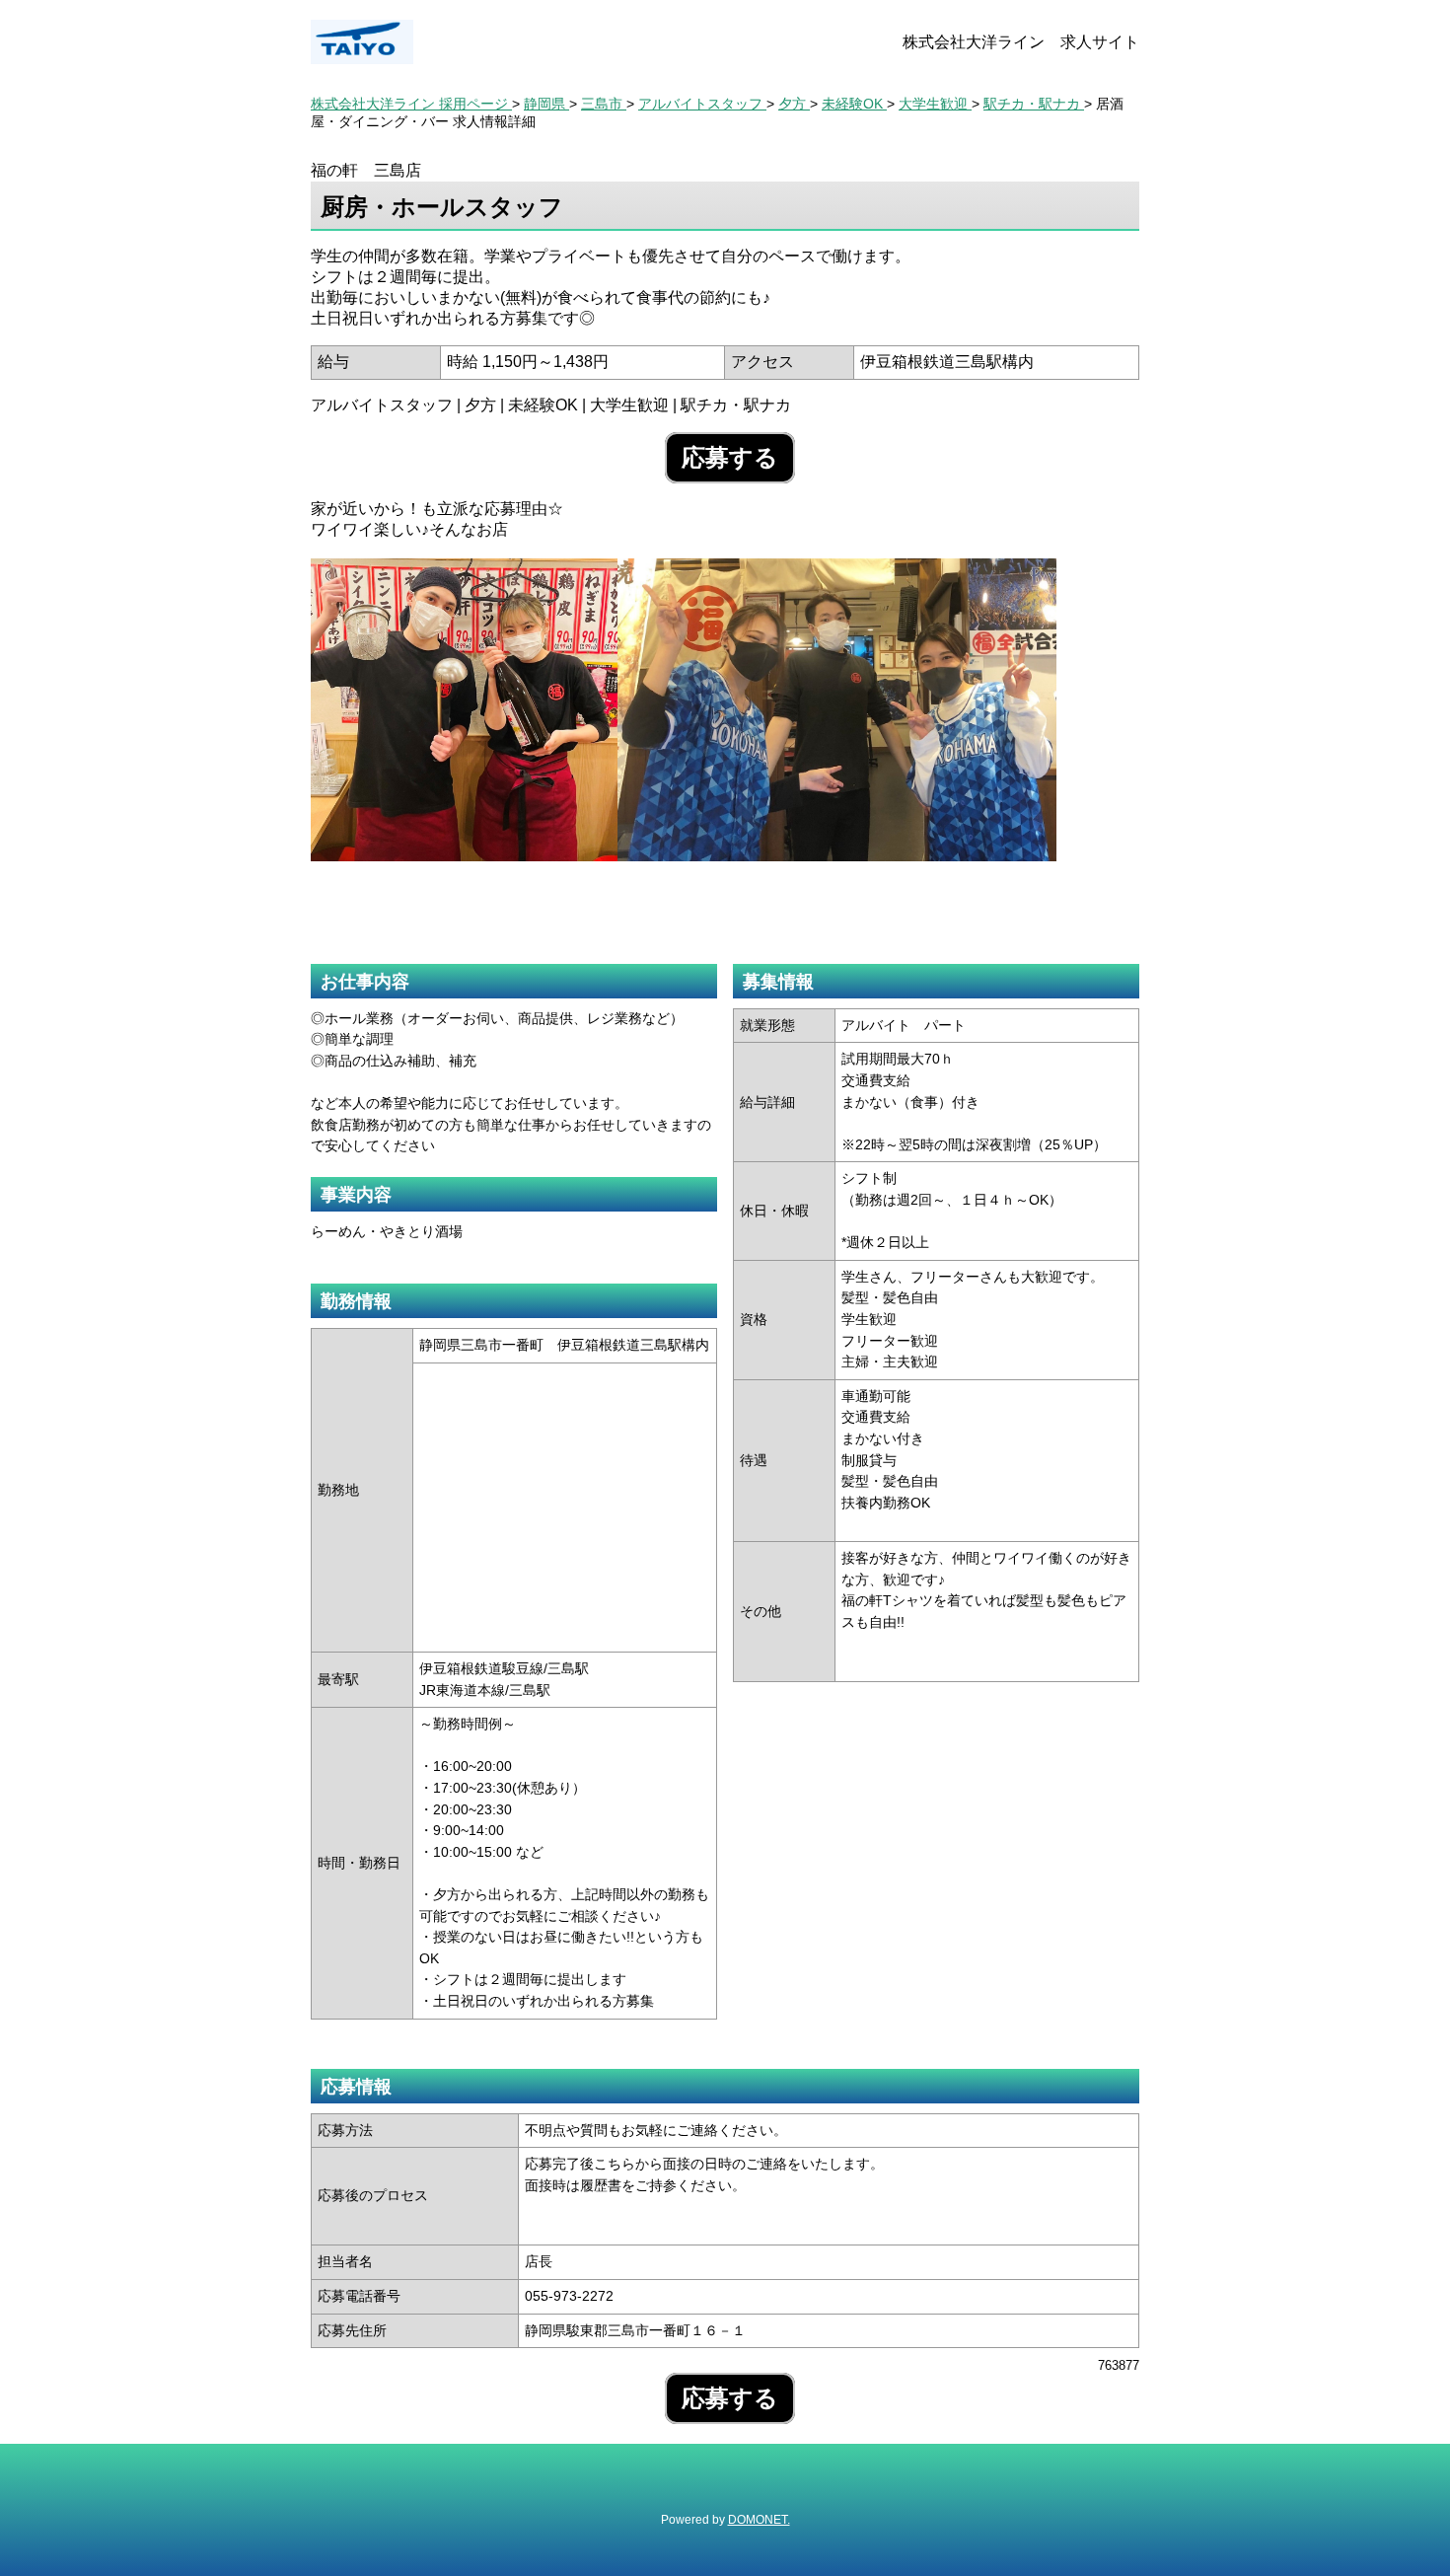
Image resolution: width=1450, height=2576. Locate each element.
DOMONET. (759, 2520)
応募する (730, 457)
